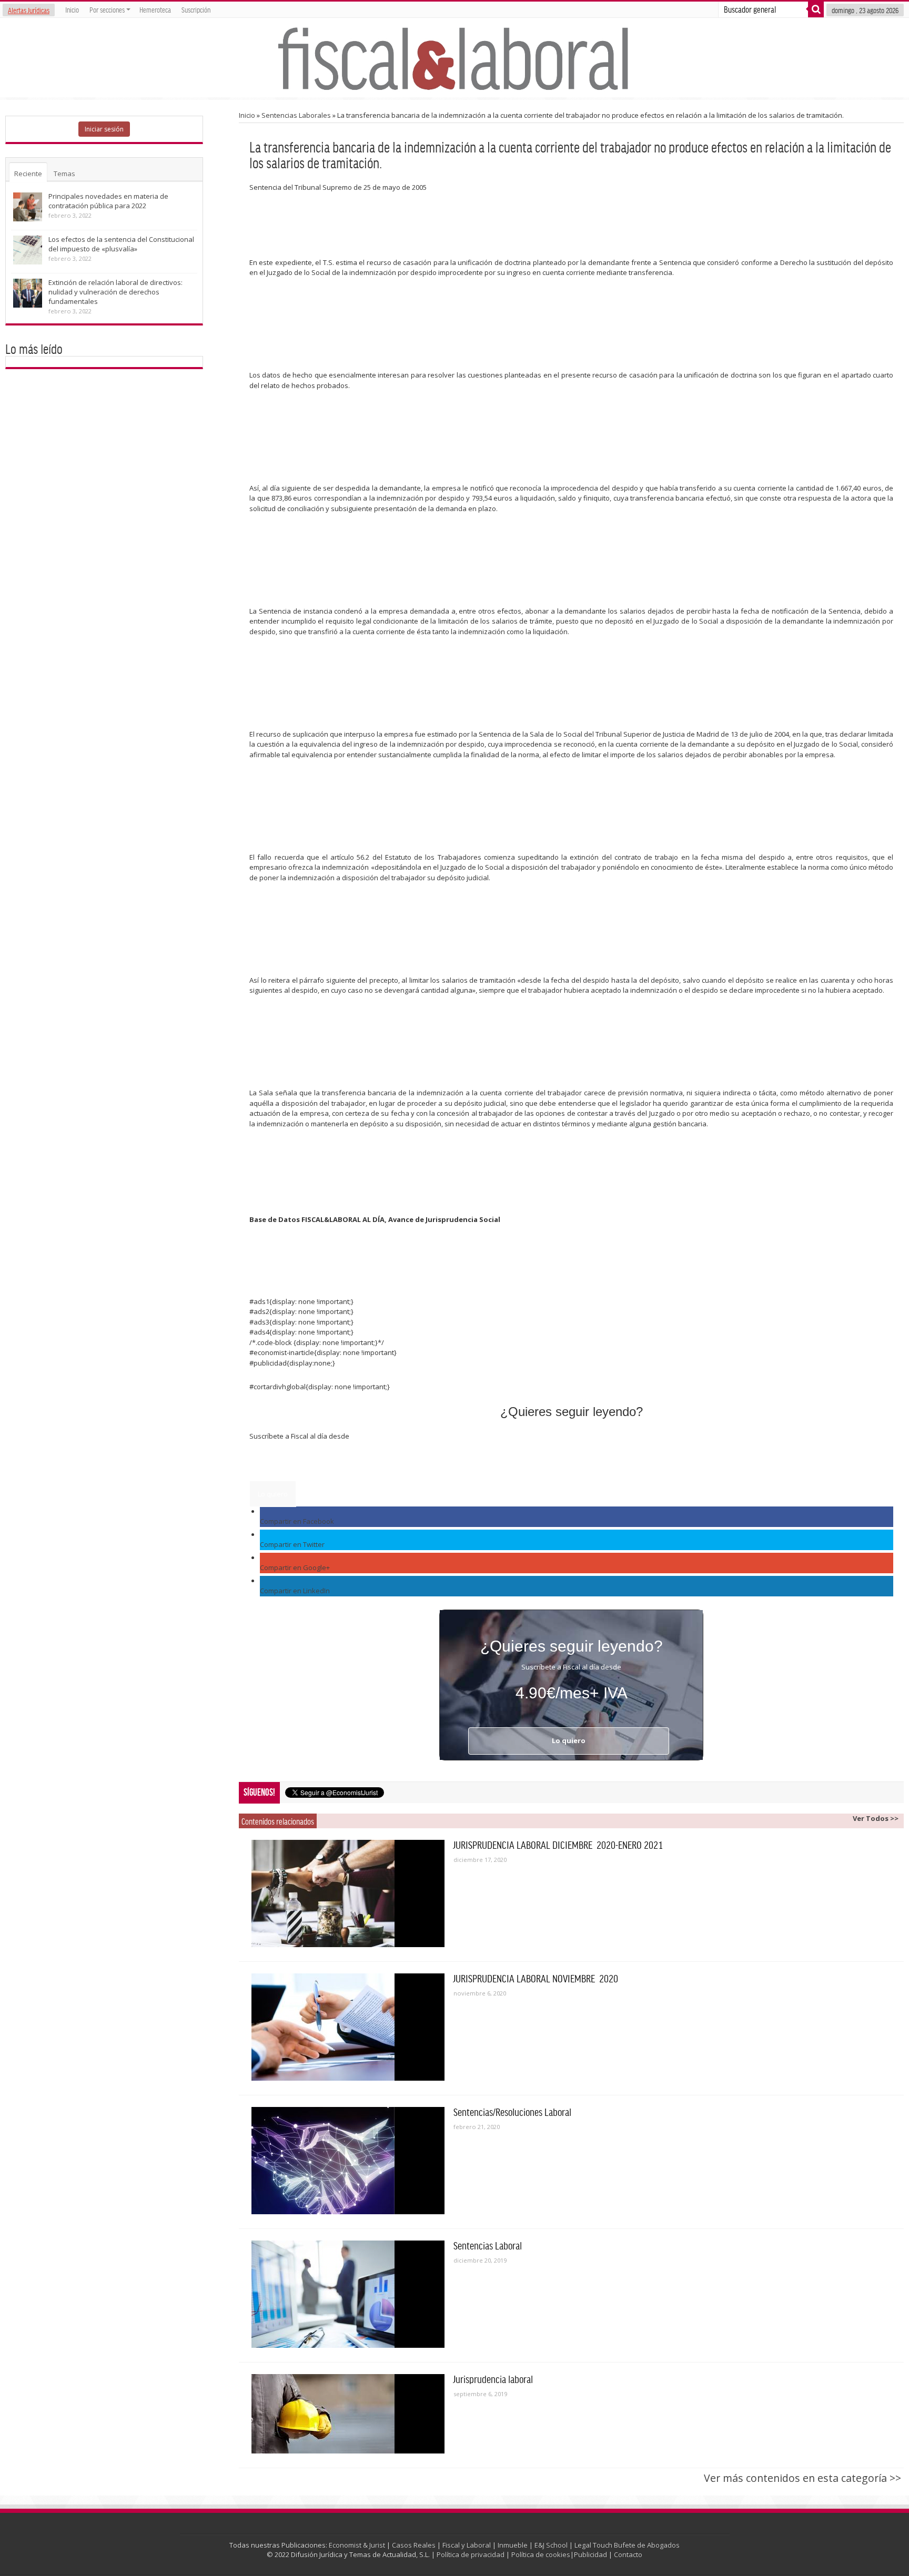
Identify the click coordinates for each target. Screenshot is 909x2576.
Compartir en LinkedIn (295, 1591)
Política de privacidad (471, 2554)
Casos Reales (414, 2545)
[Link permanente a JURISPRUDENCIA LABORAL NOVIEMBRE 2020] (348, 2027)
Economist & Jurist (357, 2545)
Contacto (628, 2554)
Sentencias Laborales (296, 115)
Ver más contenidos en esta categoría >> (802, 2478)
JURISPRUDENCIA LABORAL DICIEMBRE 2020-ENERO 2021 (558, 1845)
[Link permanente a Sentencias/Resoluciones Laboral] (348, 2161)
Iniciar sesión (104, 129)
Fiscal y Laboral (467, 2545)
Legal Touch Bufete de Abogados (627, 2545)
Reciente (28, 174)
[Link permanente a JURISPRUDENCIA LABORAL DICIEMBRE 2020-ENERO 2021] (348, 1893)
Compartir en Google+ (295, 1567)
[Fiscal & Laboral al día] (454, 58)
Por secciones (107, 9)
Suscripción (196, 9)
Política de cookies (541, 2554)
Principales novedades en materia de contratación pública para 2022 (108, 201)
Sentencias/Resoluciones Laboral (512, 2112)
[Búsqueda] (816, 9)
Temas (64, 174)
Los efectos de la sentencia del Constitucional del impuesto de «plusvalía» (121, 244)
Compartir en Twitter (292, 1544)
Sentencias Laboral (488, 2245)
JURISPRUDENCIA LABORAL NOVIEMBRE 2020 (536, 1978)
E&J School (551, 2545)
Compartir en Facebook (297, 1521)
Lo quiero (273, 1494)
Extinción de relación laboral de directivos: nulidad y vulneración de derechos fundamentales (115, 292)
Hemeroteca (155, 9)
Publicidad (590, 2554)
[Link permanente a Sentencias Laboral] (348, 2294)
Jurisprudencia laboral (493, 2379)
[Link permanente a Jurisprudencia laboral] (348, 2414)
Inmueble (513, 2545)
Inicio (72, 9)
